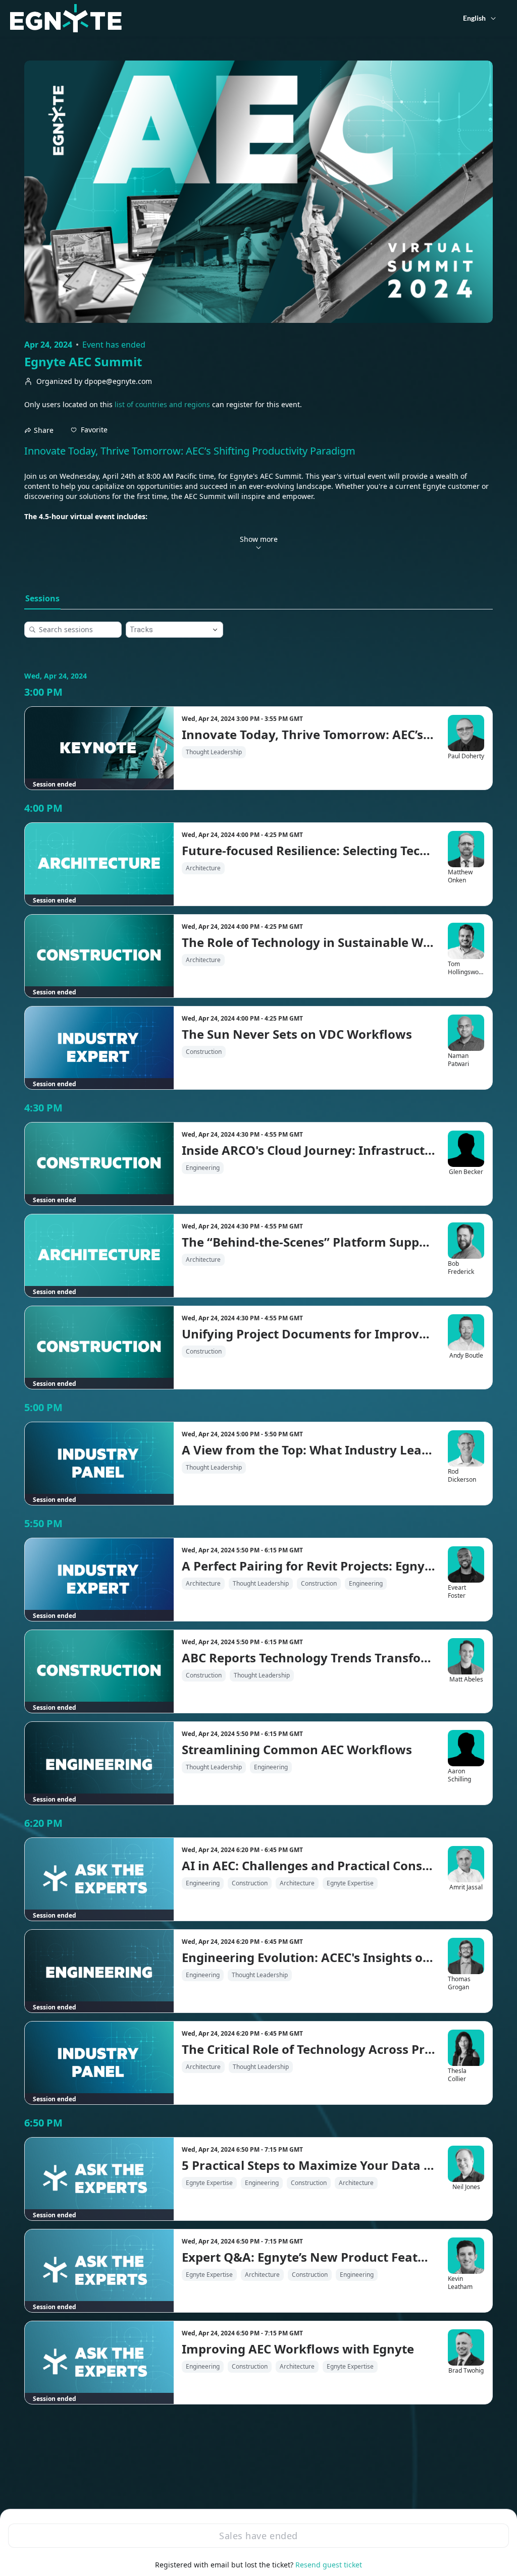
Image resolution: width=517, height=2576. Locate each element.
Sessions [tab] (42, 598)
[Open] (215, 630)
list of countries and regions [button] (162, 404)
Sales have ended (258, 2536)
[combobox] (167, 630)
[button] (89, 430)
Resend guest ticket (329, 2565)
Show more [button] (259, 539)
